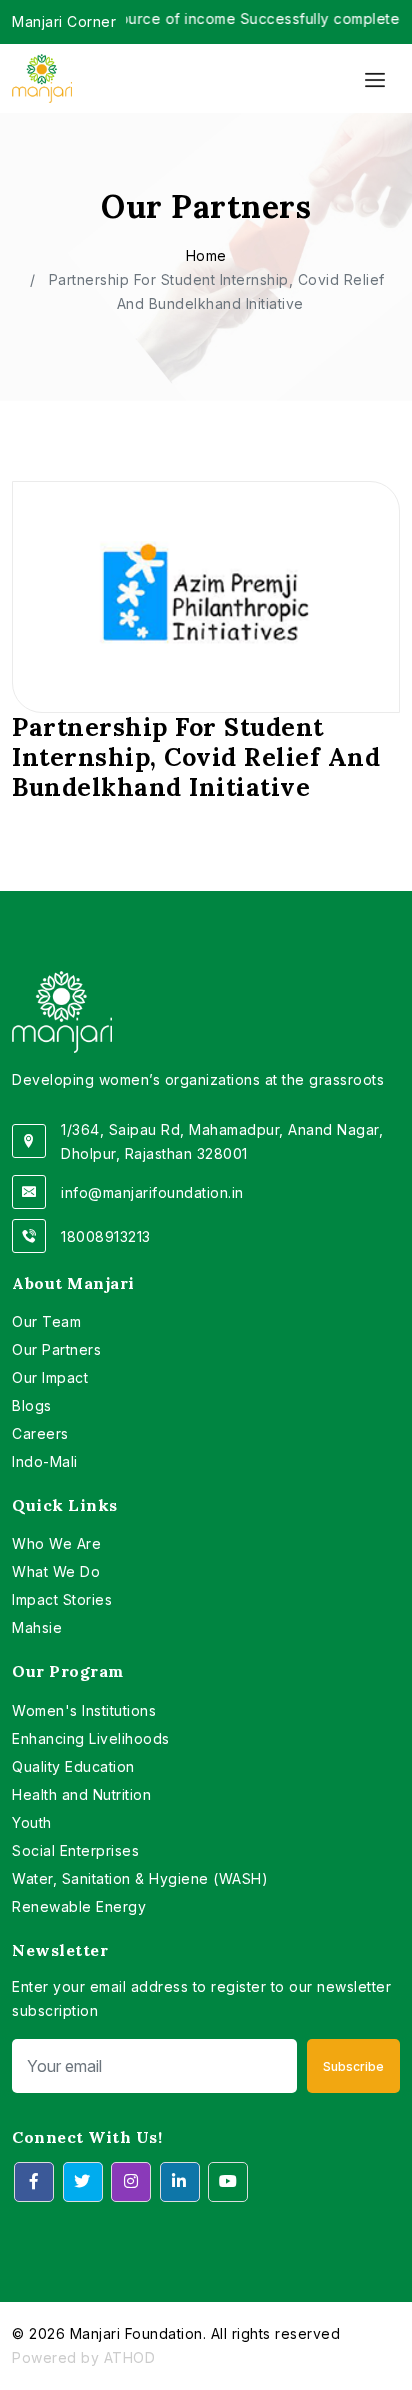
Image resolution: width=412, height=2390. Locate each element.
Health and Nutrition (81, 1794)
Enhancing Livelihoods (91, 1738)
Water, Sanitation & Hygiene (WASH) (140, 1878)
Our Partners (56, 1349)
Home (206, 255)
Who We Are (56, 1543)
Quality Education (73, 1766)
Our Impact (50, 1377)
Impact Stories (62, 1599)
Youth (32, 1822)
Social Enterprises (75, 1850)
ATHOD (130, 2357)
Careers (40, 1433)
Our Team (46, 1321)
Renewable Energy (79, 1906)
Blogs (32, 1405)
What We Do (56, 1571)
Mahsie (37, 1627)
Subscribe (353, 2066)
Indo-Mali (45, 1461)
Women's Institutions (84, 1710)
